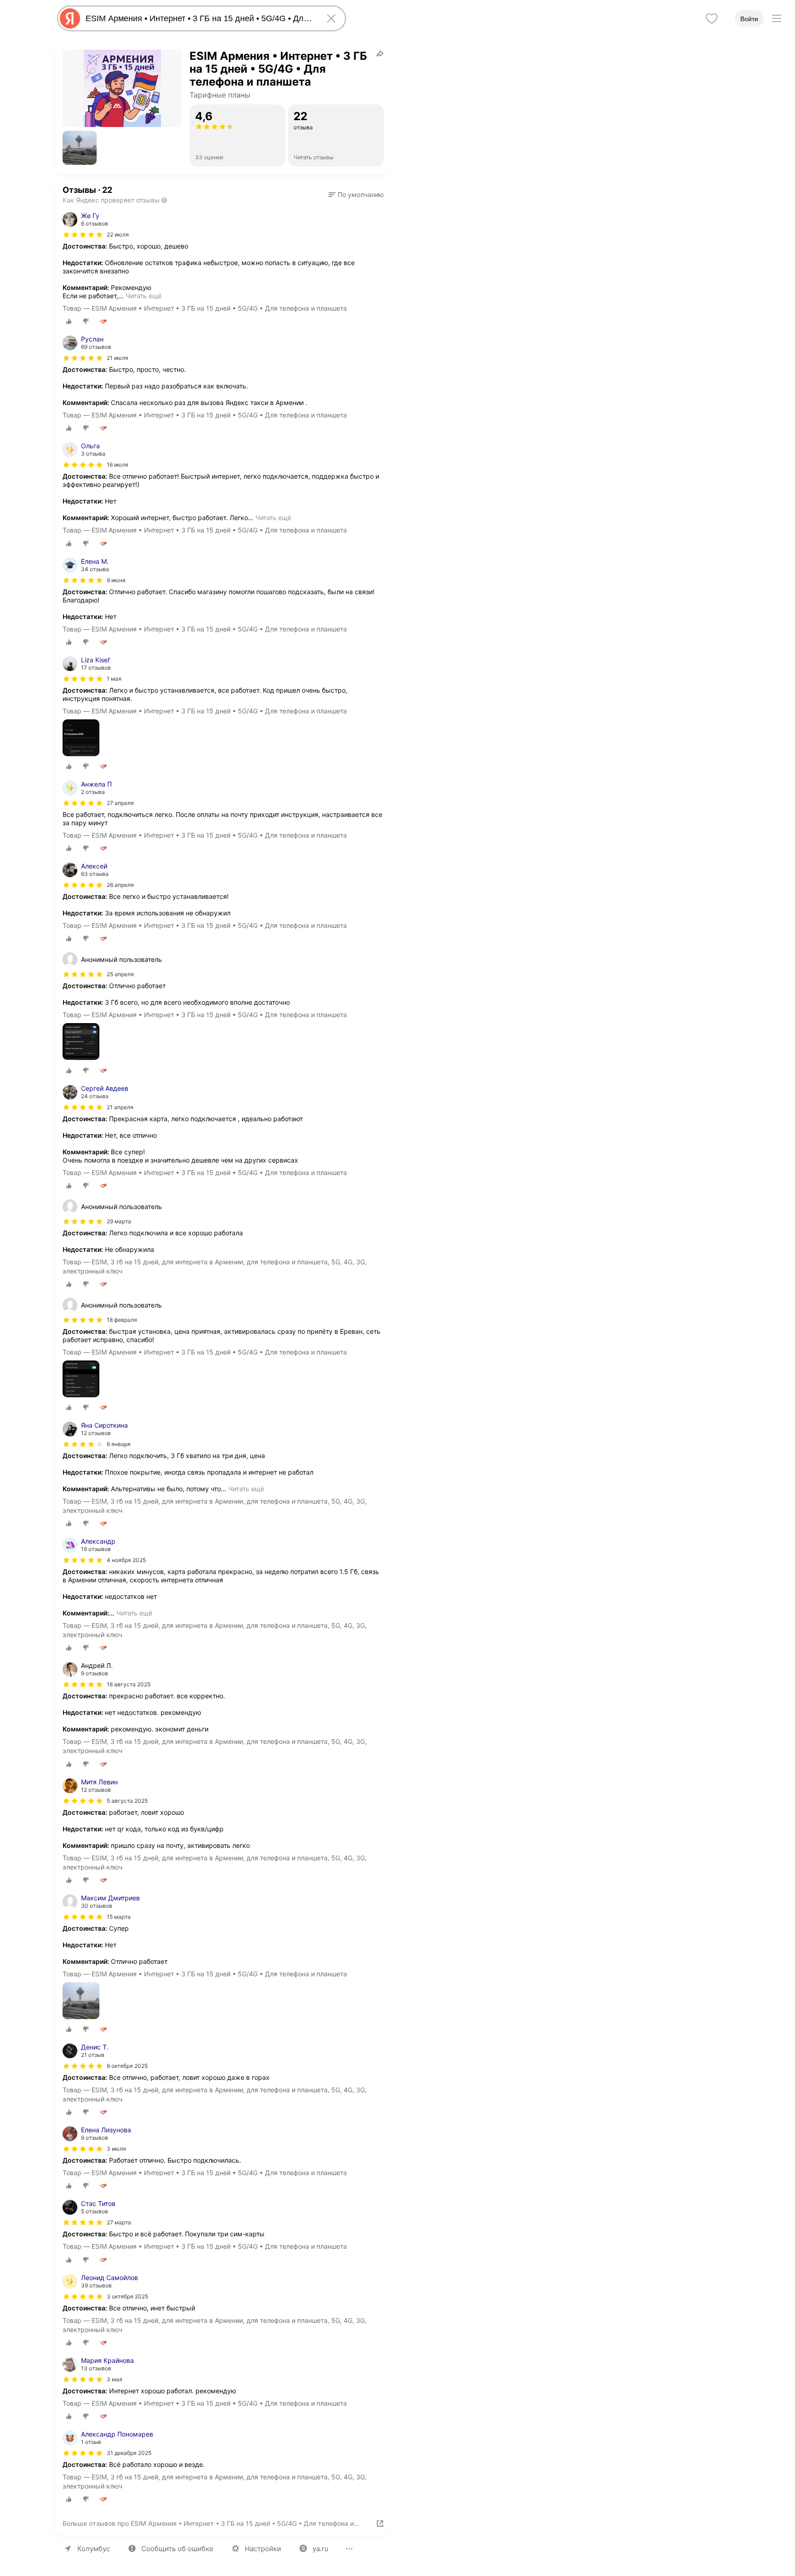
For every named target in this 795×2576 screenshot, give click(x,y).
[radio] (69, 321)
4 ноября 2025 (126, 1560)
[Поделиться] (380, 53)
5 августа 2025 (127, 1801)
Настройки (263, 2549)
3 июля (116, 2149)
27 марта (119, 2222)
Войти (749, 19)
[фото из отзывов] (81, 738)
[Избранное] (712, 18)
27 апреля (120, 803)
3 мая (115, 2379)
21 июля (118, 358)
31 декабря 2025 (129, 2453)
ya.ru (320, 2549)
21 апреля (120, 1107)
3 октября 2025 (127, 2296)
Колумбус (94, 2549)
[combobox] (200, 18)
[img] (83, 235)
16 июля (118, 465)
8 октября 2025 (127, 2066)
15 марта (119, 1917)
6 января (119, 1444)
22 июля (118, 234)
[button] (80, 148)
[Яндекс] (70, 18)
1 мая (114, 679)
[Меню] (777, 18)
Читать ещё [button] (144, 296)
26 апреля (120, 885)
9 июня (116, 580)
